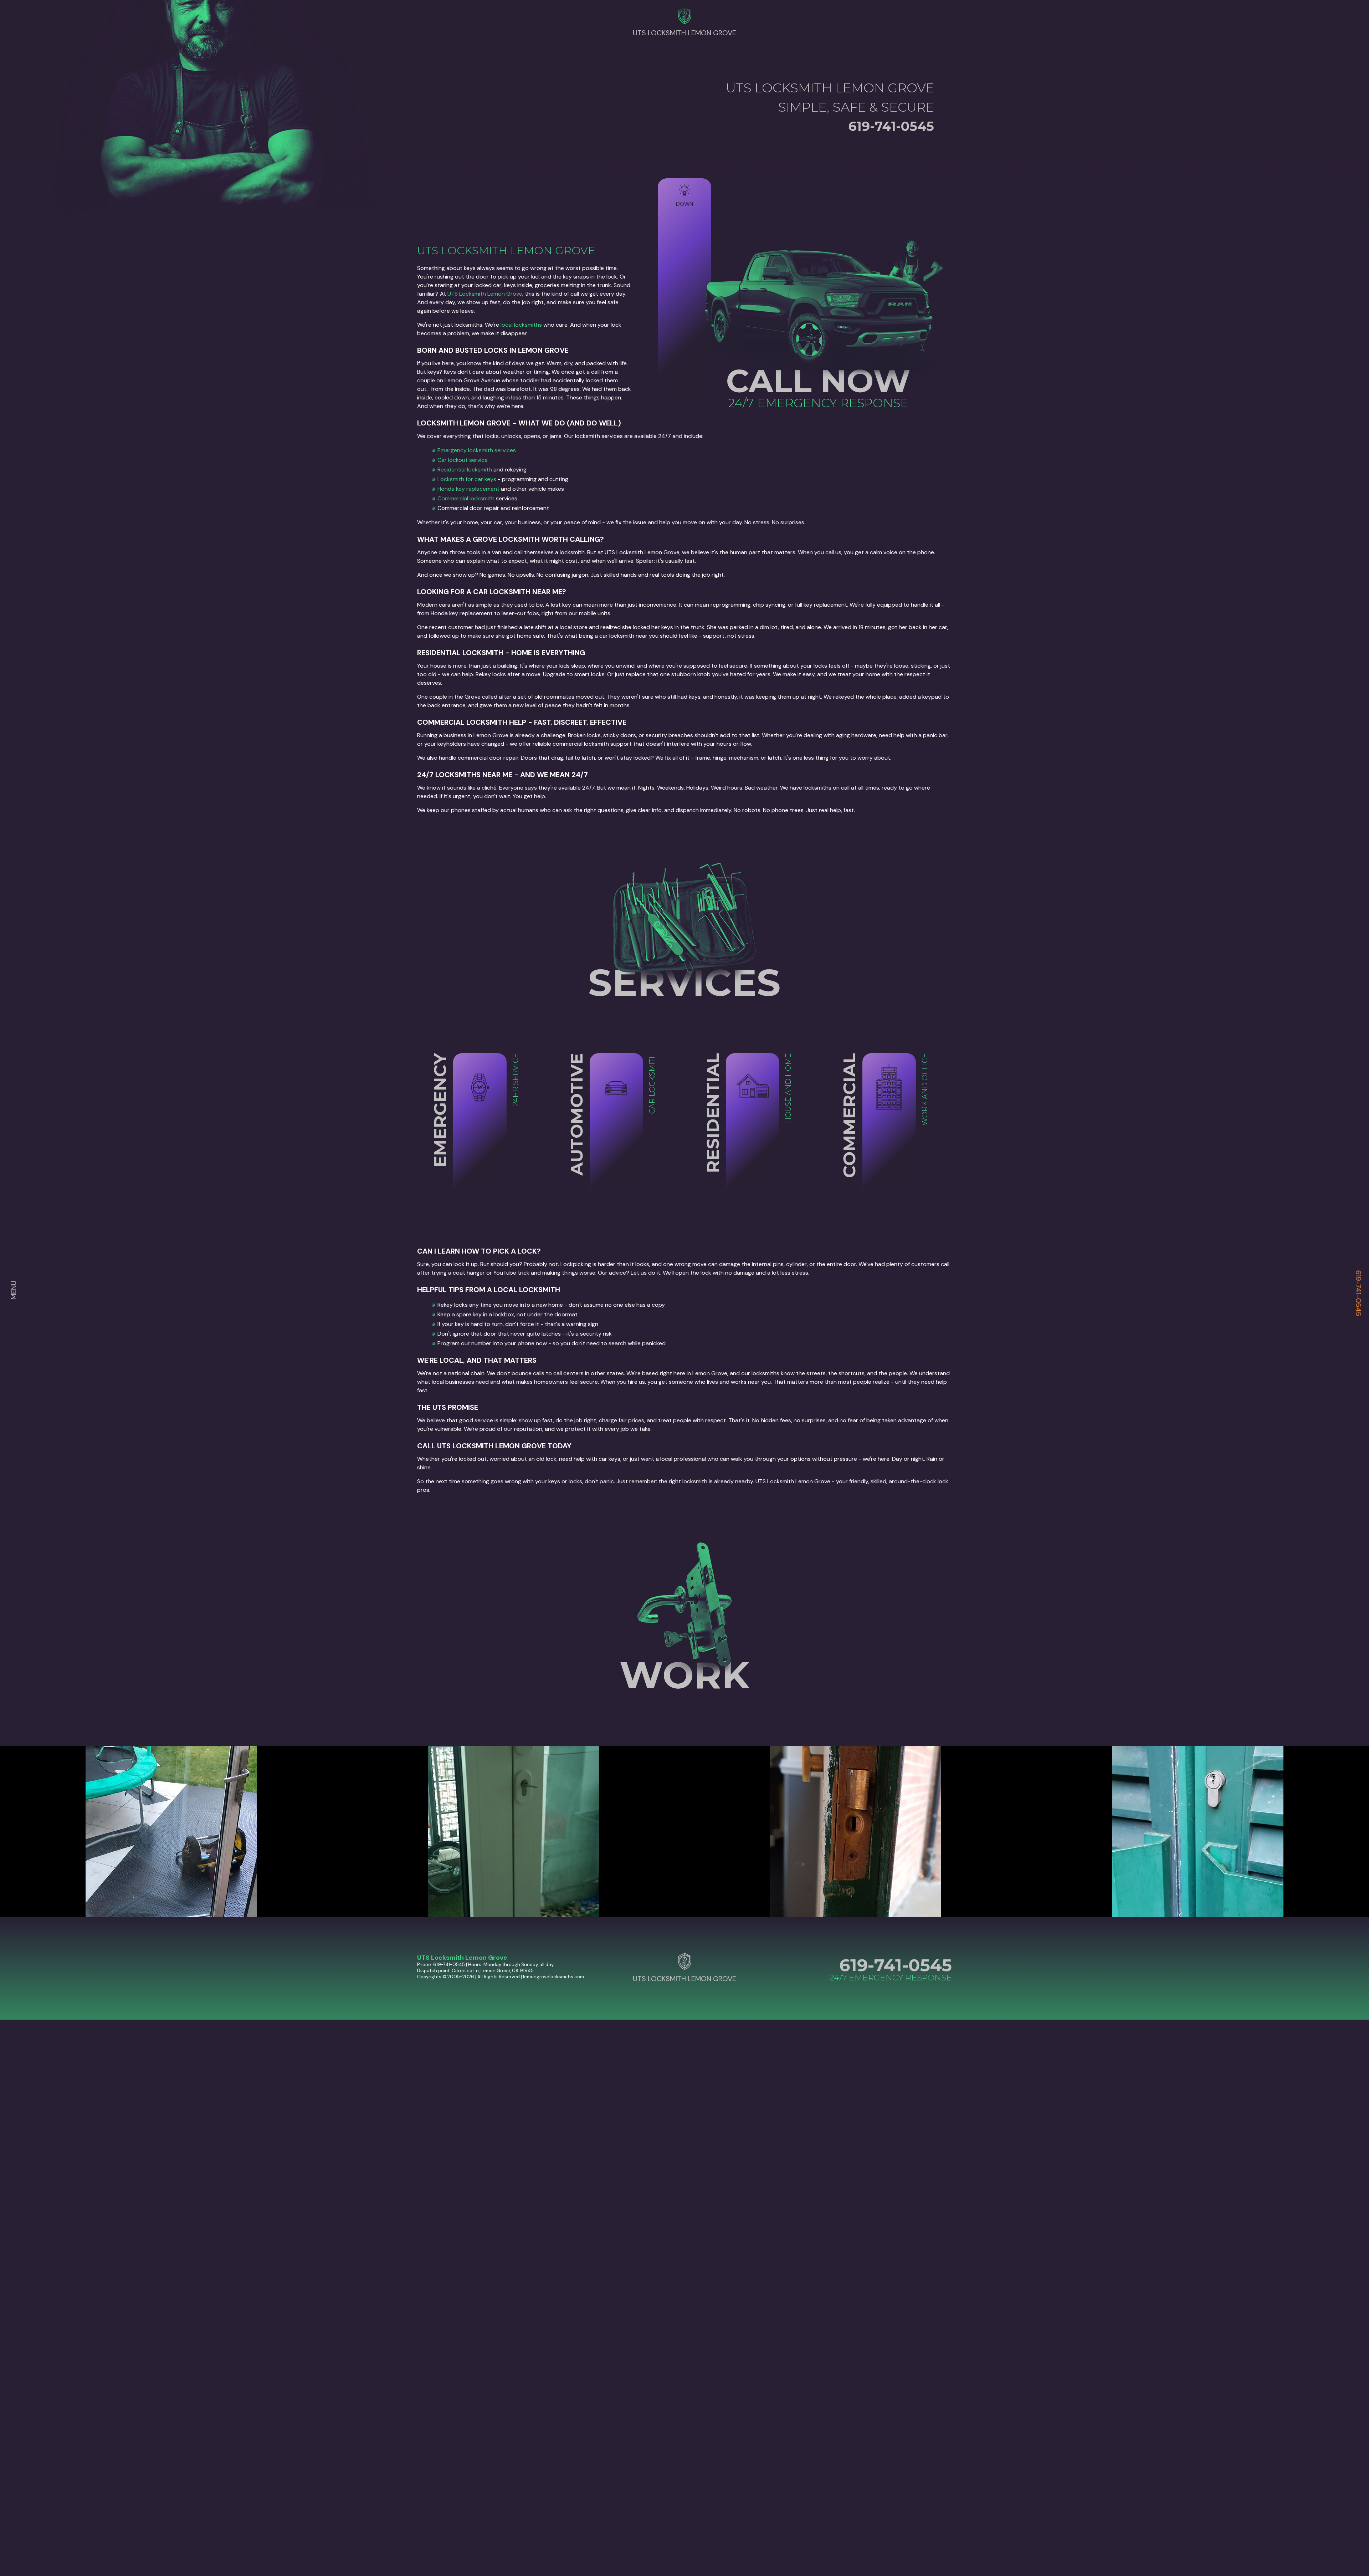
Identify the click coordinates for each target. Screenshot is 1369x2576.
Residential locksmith (465, 470)
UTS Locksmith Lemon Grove (485, 294)
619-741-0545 (1359, 1293)
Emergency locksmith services (477, 450)
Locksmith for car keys (467, 479)
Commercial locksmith (466, 498)
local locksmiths (521, 325)
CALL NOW (818, 381)
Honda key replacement (468, 489)
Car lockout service (463, 460)
